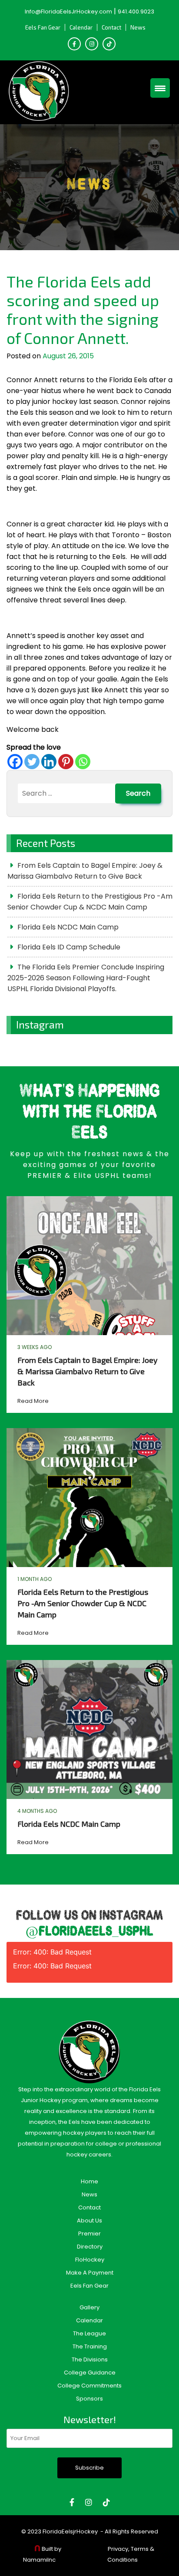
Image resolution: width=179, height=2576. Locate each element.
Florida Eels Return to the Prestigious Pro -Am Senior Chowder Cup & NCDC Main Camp (90, 902)
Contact (111, 27)
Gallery (89, 2307)
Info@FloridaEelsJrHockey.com (68, 12)
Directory (90, 2247)
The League (89, 2333)
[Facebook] (15, 762)
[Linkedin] (49, 762)
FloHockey (90, 2260)
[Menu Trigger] (160, 88)
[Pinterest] (66, 762)
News (138, 27)
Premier (89, 2234)
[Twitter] (32, 762)
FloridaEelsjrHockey (70, 2531)
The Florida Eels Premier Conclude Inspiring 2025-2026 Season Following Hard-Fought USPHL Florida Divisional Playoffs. (86, 978)
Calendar (81, 27)
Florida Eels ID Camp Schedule (69, 947)
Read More (33, 1401)
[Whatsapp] (83, 762)
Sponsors (89, 2399)
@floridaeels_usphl (89, 1932)
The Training (90, 2346)
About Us (89, 2221)
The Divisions (90, 2359)
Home (89, 2181)
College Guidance (90, 2373)
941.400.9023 (136, 12)
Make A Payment (90, 2273)
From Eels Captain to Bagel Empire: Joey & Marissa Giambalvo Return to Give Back (85, 871)
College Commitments (89, 2386)
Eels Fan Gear (43, 27)
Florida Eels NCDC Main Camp (68, 927)
